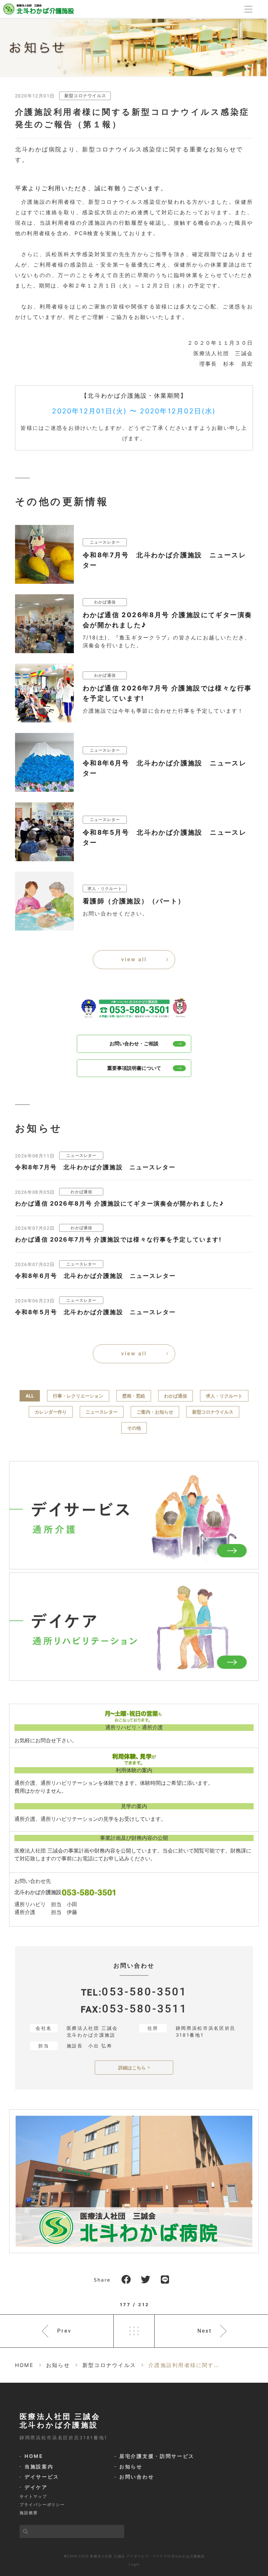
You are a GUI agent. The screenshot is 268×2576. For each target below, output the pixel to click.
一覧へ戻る (134, 2331)
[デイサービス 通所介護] (134, 1515)
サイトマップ (33, 2496)
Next (205, 2331)
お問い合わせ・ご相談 (134, 1044)
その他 (134, 1428)
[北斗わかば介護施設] (39, 8)
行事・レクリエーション (78, 1396)
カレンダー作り (51, 1412)
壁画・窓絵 (134, 1396)
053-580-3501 (144, 1992)
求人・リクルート (224, 1396)
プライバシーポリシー (42, 2505)
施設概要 (29, 2513)
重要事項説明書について (134, 1068)
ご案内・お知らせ (155, 1412)
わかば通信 (176, 1396)
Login (134, 2564)
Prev (64, 2331)
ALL (30, 1396)
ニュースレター (102, 1412)
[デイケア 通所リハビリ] (134, 1627)
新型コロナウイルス (85, 96)
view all (134, 959)
